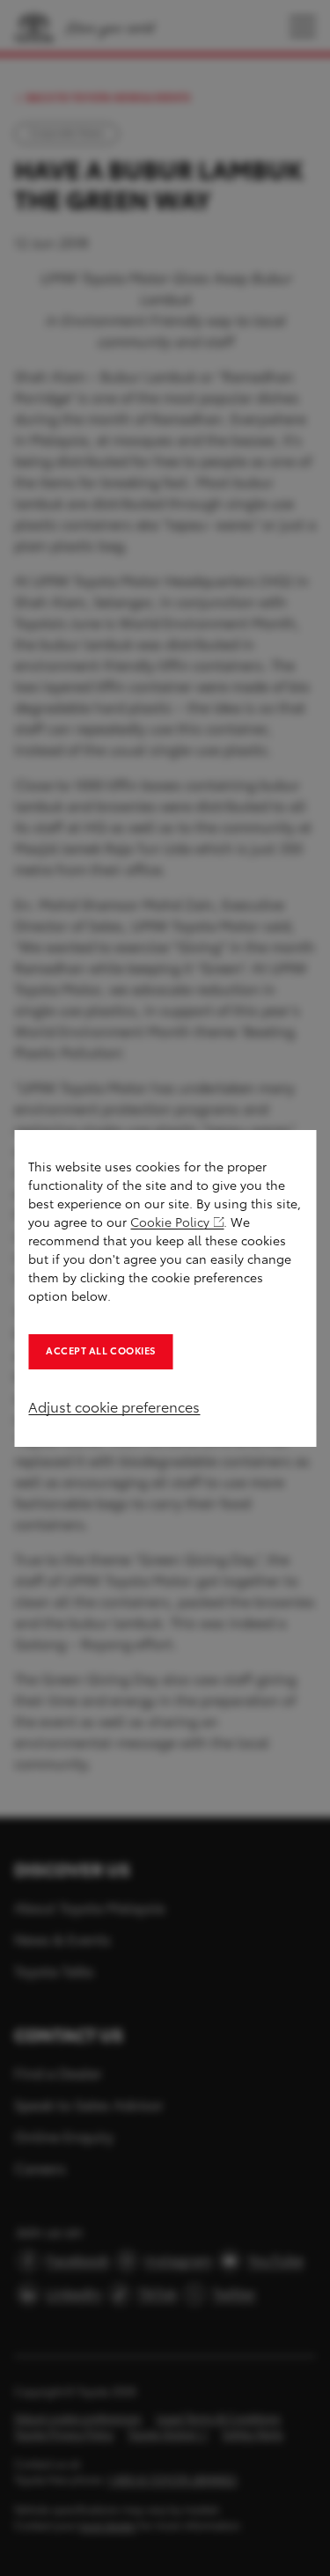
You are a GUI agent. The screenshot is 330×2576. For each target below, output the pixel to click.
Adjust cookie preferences (114, 1408)
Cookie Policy (170, 1223)
